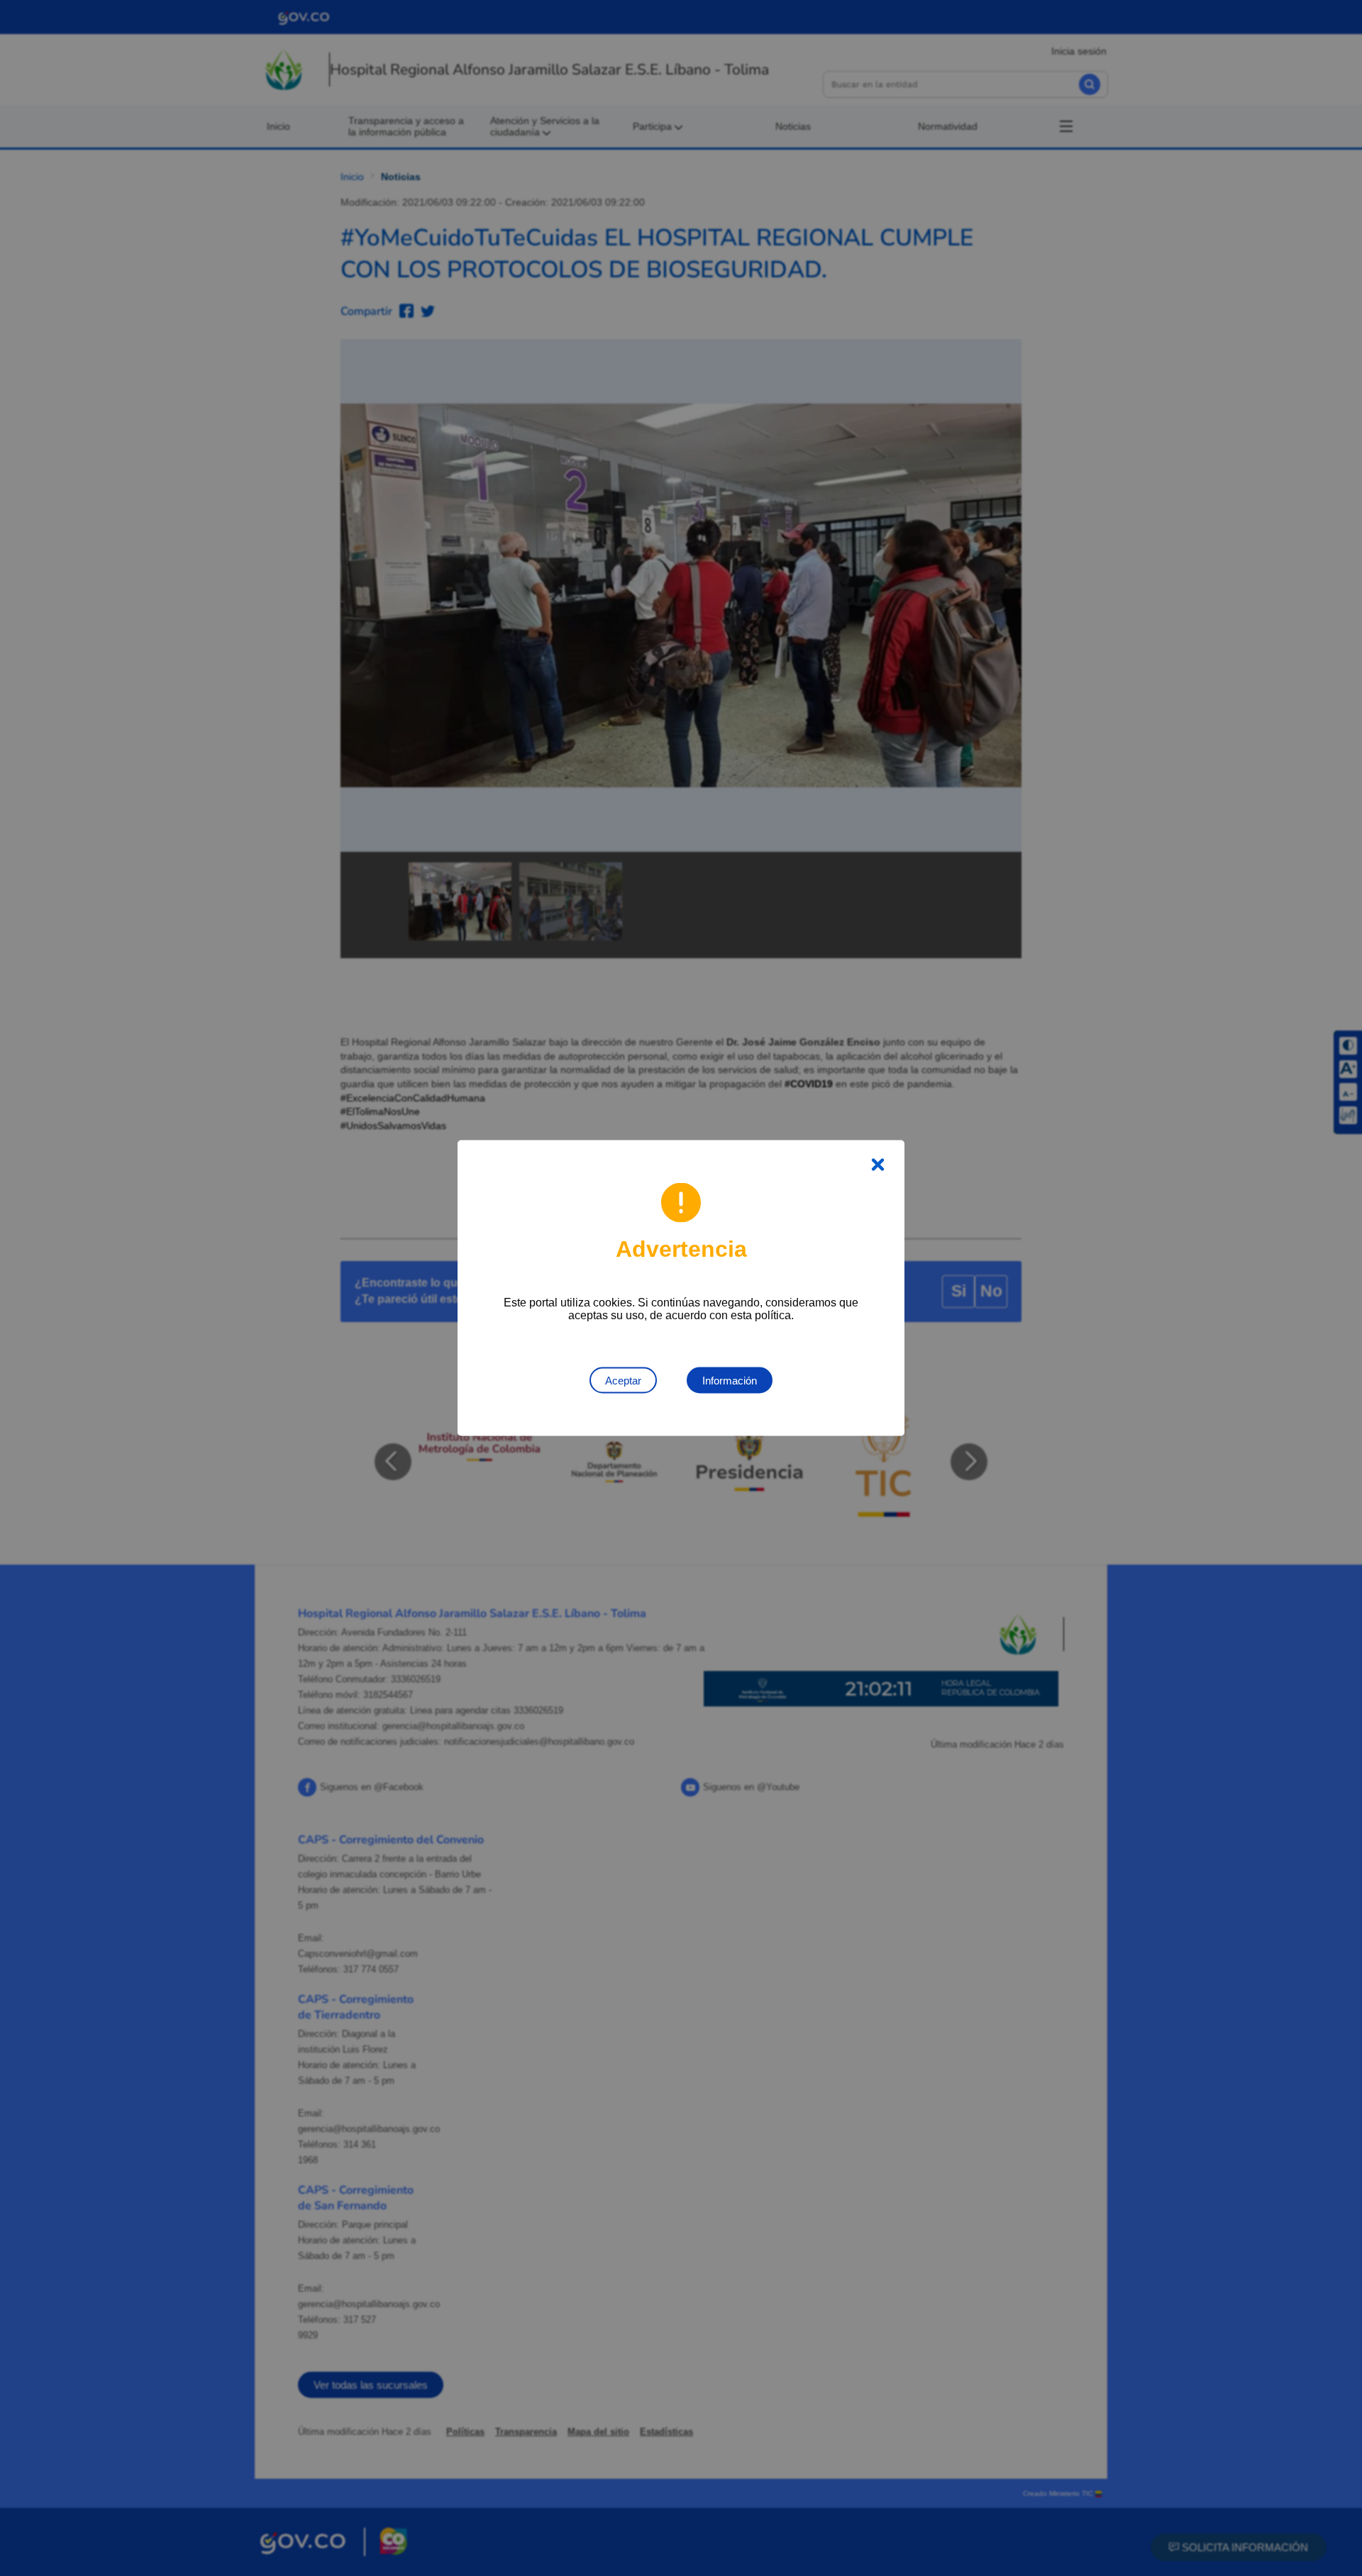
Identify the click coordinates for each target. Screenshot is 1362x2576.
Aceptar (623, 1381)
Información (730, 1381)
